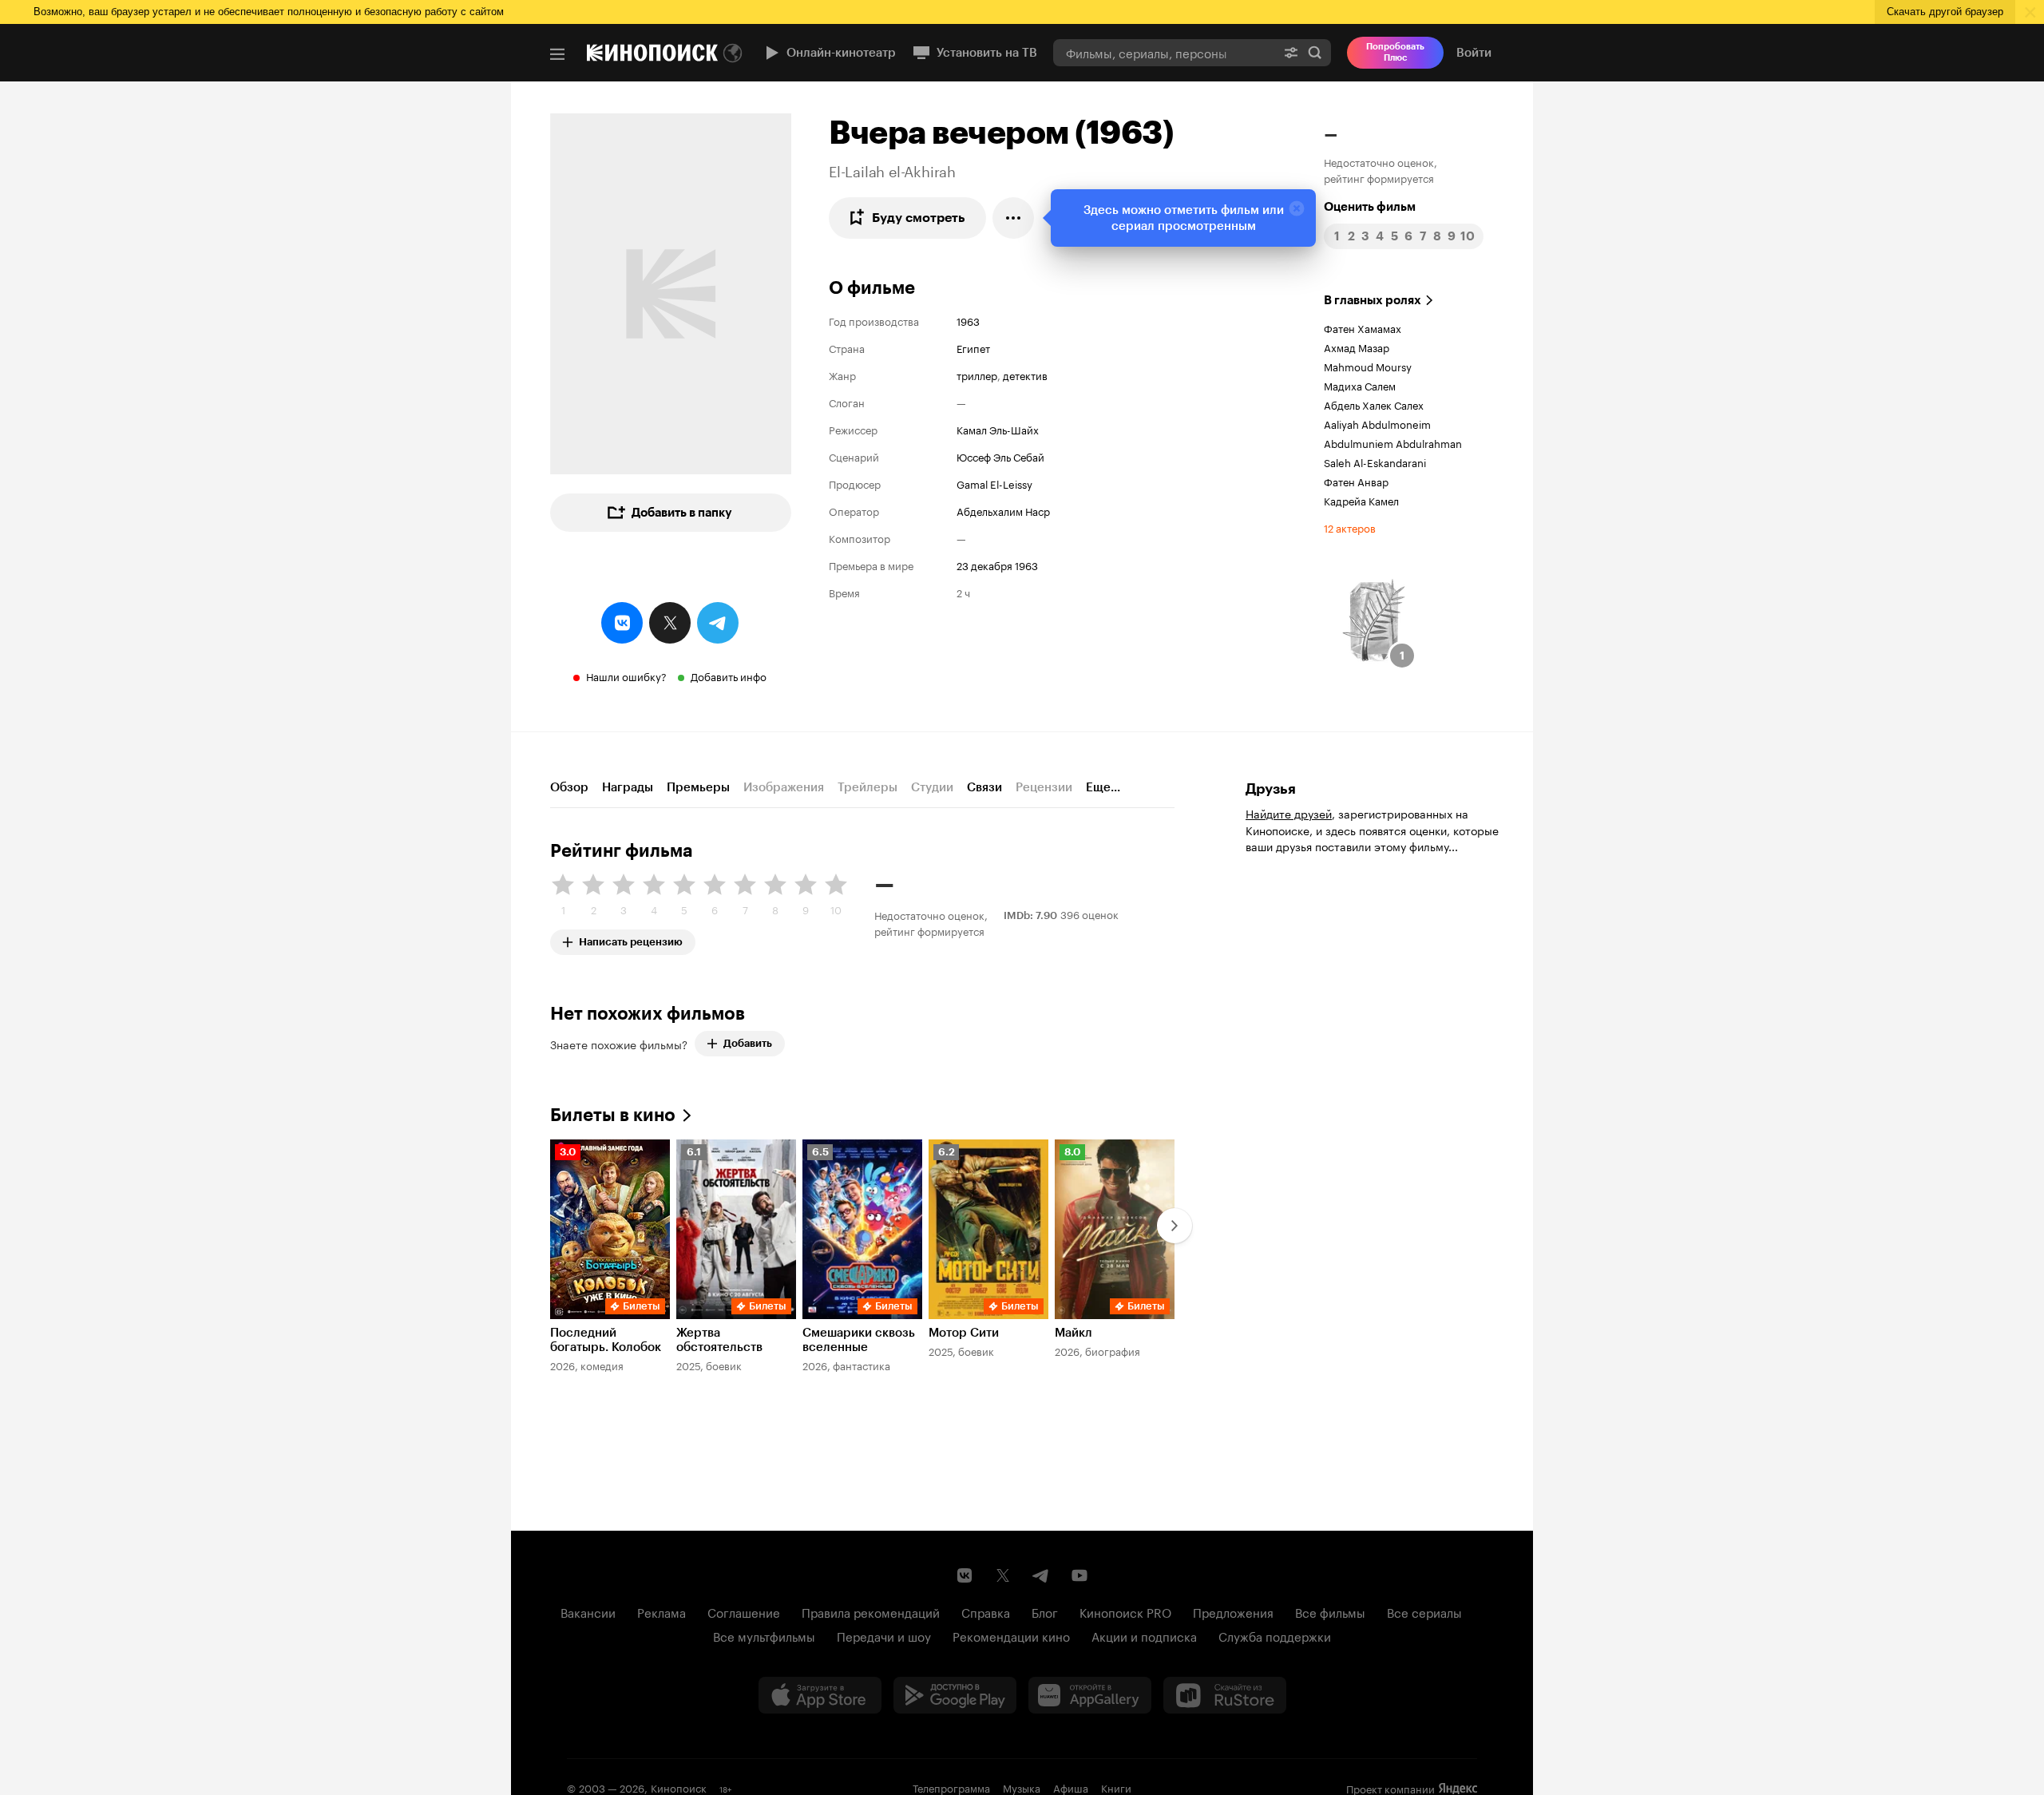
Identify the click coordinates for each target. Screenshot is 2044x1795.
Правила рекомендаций (871, 1611)
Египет (973, 347)
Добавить (748, 1043)
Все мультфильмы (764, 1635)
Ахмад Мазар (1357, 347)
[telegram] (718, 623)
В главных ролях (1373, 300)
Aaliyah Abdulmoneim (1377, 423)
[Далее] (1175, 1226)
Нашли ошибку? (626, 676)
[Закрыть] (1297, 208)
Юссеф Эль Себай (1000, 456)
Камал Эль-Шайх (998, 429)
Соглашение (744, 1611)
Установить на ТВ (987, 53)
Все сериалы (1424, 1611)
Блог (1045, 1611)
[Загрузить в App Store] (820, 1695)
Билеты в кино (613, 1115)
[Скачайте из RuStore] (1225, 1695)
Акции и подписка (1144, 1635)
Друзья (1271, 789)
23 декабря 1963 (997, 565)
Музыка (1022, 1787)
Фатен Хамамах (1363, 327)
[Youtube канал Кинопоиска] (1079, 1575)
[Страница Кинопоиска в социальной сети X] (1003, 1575)
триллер (977, 374)
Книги (1116, 1787)
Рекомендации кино (1011, 1635)
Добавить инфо (729, 676)
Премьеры (698, 787)
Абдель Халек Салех (1374, 404)
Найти (1315, 52)
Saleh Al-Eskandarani (1375, 462)
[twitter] (670, 623)
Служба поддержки (1275, 1635)
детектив (1025, 374)
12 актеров (1350, 527)
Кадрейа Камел (1361, 500)
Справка (986, 1611)
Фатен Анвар (1356, 481)
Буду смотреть (919, 218)
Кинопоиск (679, 1787)
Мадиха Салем (1360, 385)
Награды (628, 787)
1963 (968, 320)
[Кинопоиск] (652, 53)
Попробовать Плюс (1395, 52)
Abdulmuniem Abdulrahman (1393, 442)
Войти (1474, 53)
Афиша (1071, 1787)
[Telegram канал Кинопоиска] (1041, 1575)
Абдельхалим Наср (1003, 510)
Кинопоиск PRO (1125, 1611)
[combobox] (1164, 52)
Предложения (1233, 1611)
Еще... (1103, 787)
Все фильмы (1330, 1611)
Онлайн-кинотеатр (841, 53)
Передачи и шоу (884, 1635)
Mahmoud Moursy (1368, 366)
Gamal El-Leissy (994, 483)
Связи (984, 787)
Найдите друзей (1289, 813)
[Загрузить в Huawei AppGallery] (1090, 1695)
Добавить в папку (682, 513)
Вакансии (588, 1611)
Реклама (662, 1611)
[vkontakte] (622, 623)
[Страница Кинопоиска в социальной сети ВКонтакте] (965, 1575)
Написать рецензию (631, 939)
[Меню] (557, 54)
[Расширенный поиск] (1291, 52)
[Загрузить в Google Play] (955, 1695)
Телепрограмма (951, 1787)
